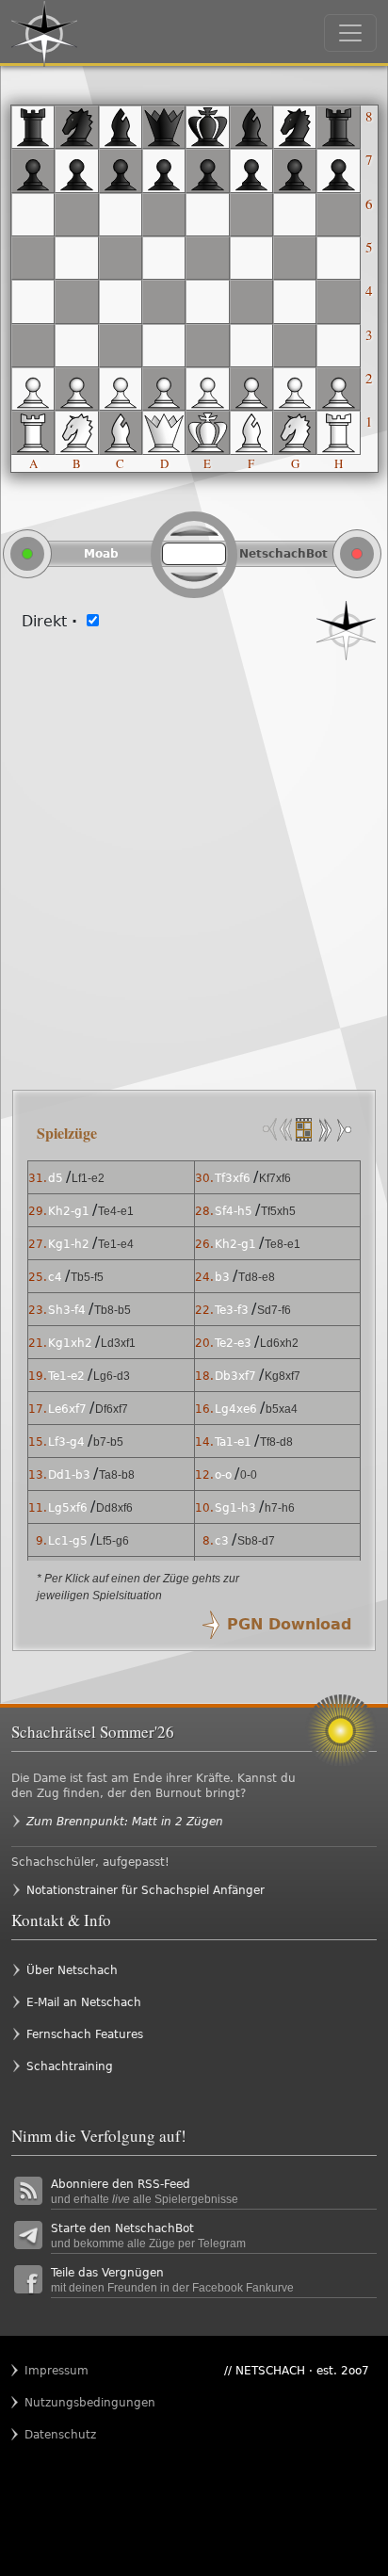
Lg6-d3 (112, 1376)
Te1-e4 (116, 1244)
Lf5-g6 (113, 1541)
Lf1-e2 (88, 1178)
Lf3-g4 (66, 1442)
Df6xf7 (112, 1409)
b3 (222, 1277)
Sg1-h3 (235, 1508)
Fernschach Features (85, 2034)
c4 (55, 1277)
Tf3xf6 (233, 1178)
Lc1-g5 (68, 1541)
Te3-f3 (232, 1310)
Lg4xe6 (236, 1409)
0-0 (249, 1475)
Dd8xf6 (114, 1508)
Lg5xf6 (68, 1508)
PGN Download (289, 1624)
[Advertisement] (194, 864)
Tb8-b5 (113, 1310)
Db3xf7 (235, 1376)
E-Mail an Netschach (84, 2002)
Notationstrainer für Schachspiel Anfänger (145, 1890)
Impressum (57, 2371)
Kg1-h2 (69, 1244)
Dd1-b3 (69, 1475)
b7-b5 (108, 1442)
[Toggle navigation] (350, 33)
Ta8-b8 (117, 1475)
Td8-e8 (257, 1277)
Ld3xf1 (118, 1343)
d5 (56, 1178)
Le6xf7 (67, 1409)
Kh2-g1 (69, 1211)
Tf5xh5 (278, 1211)
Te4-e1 (116, 1211)
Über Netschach (72, 1970)
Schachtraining (70, 2066)
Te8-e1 (283, 1244)
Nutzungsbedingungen (61, 2403)
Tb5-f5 (87, 1277)
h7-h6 (280, 1508)
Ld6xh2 (279, 1343)
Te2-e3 (233, 1343)
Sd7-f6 (274, 1310)
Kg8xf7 (283, 1376)
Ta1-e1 (233, 1442)
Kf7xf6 (275, 1178)
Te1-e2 (66, 1376)
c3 (222, 1541)
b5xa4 (282, 1409)
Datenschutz (60, 2435)
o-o (223, 1475)
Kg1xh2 (70, 1343)
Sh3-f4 (67, 1310)
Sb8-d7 (256, 1541)
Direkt (49, 621)
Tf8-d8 (276, 1442)
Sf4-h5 (234, 1211)
